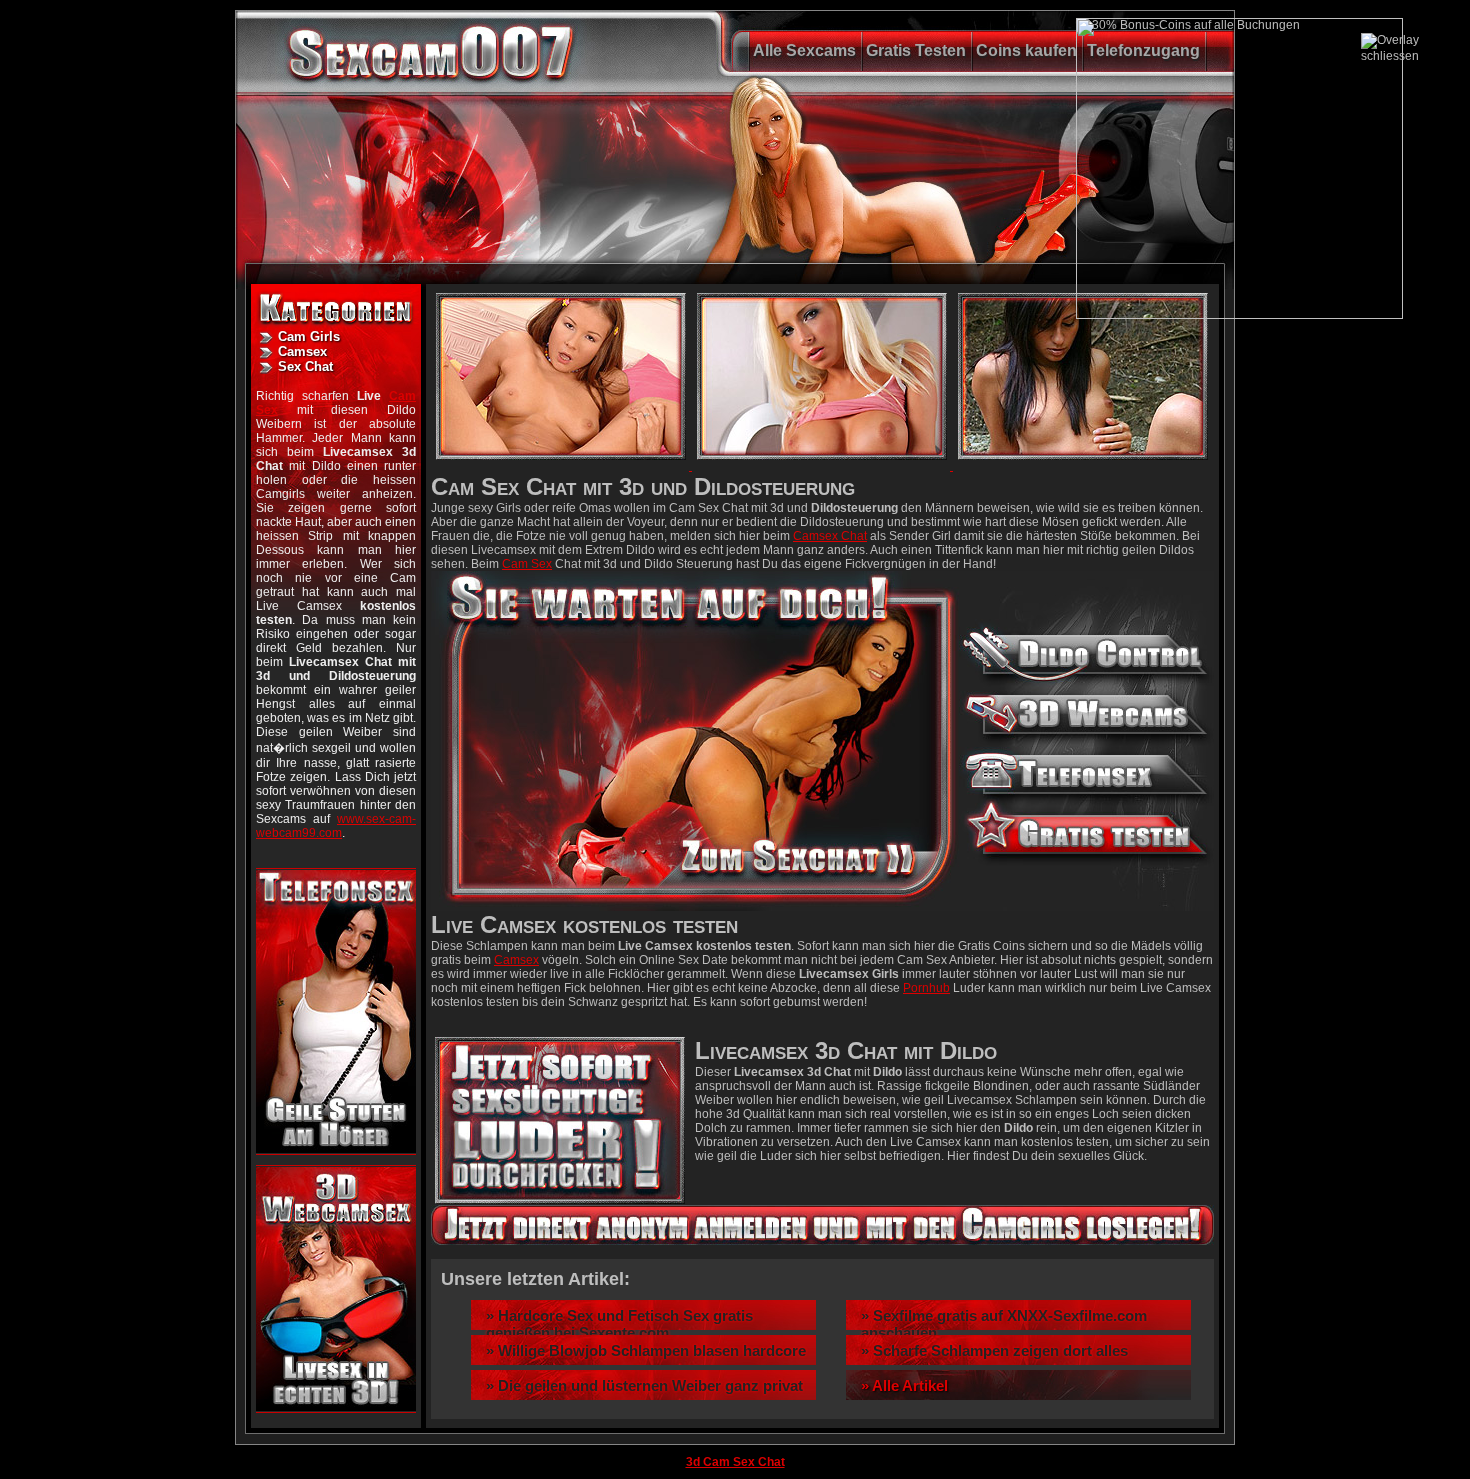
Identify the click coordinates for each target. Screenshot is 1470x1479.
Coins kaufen (1026, 50)
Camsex (302, 351)
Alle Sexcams (804, 50)
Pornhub (926, 988)
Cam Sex (527, 564)
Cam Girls (309, 336)
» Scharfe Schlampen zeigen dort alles (994, 1350)
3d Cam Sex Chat (735, 1462)
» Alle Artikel (904, 1385)
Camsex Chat (830, 536)
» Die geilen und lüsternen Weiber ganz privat (644, 1385)
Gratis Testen (916, 50)
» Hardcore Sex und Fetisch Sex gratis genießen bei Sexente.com (619, 1324)
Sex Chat (305, 366)
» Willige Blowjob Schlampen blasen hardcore (646, 1350)
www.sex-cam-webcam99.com (336, 826)
